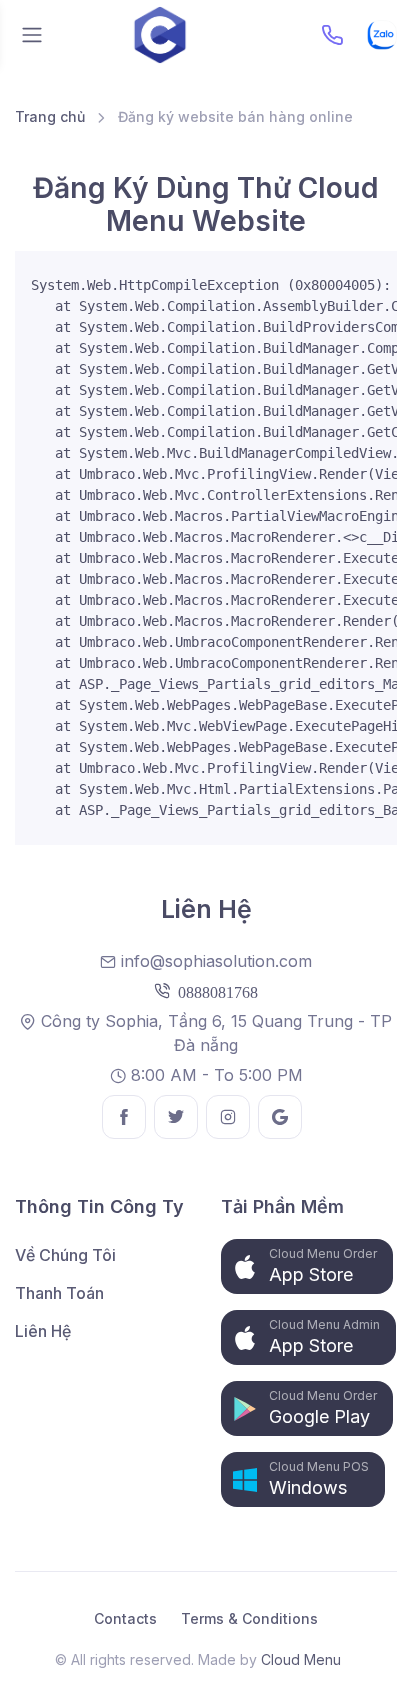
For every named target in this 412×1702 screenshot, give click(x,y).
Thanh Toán (59, 1293)
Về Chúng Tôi (65, 1255)
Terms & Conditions (249, 1618)
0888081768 (214, 991)
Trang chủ (50, 116)
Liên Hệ (43, 1331)
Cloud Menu (301, 1659)
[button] (307, 1266)
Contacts (125, 1618)
